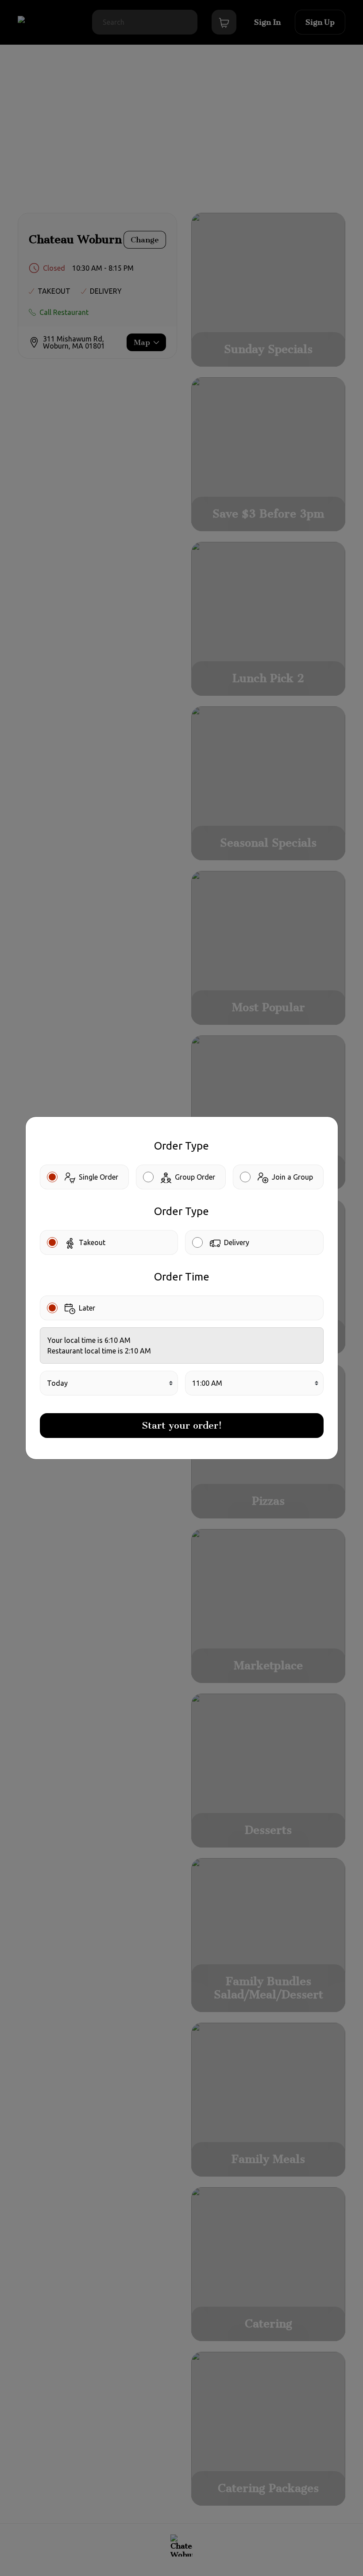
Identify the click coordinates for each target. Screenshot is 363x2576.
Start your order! (182, 1425)
